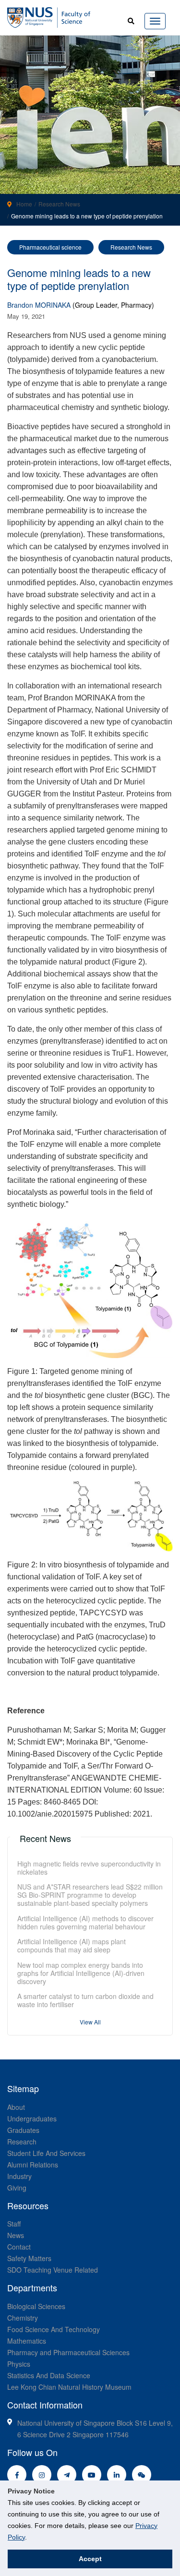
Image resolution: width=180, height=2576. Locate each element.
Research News (59, 204)
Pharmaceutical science (50, 247)
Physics (19, 2364)
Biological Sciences (36, 2306)
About (16, 2107)
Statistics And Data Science (49, 2375)
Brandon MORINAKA (39, 305)
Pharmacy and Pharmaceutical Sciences (68, 2352)
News (16, 2235)
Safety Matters (29, 2258)
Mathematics (27, 2341)
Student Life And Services (46, 2153)
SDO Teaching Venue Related (53, 2270)
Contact (19, 2247)
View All (90, 2022)
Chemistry (23, 2318)
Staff (14, 2224)
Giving (17, 2188)
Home (24, 204)
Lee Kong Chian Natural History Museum (69, 2387)
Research (22, 2142)
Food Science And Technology (54, 2329)
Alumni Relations (33, 2165)
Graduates (23, 2130)
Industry (19, 2176)
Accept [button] (90, 2559)
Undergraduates (32, 2119)
